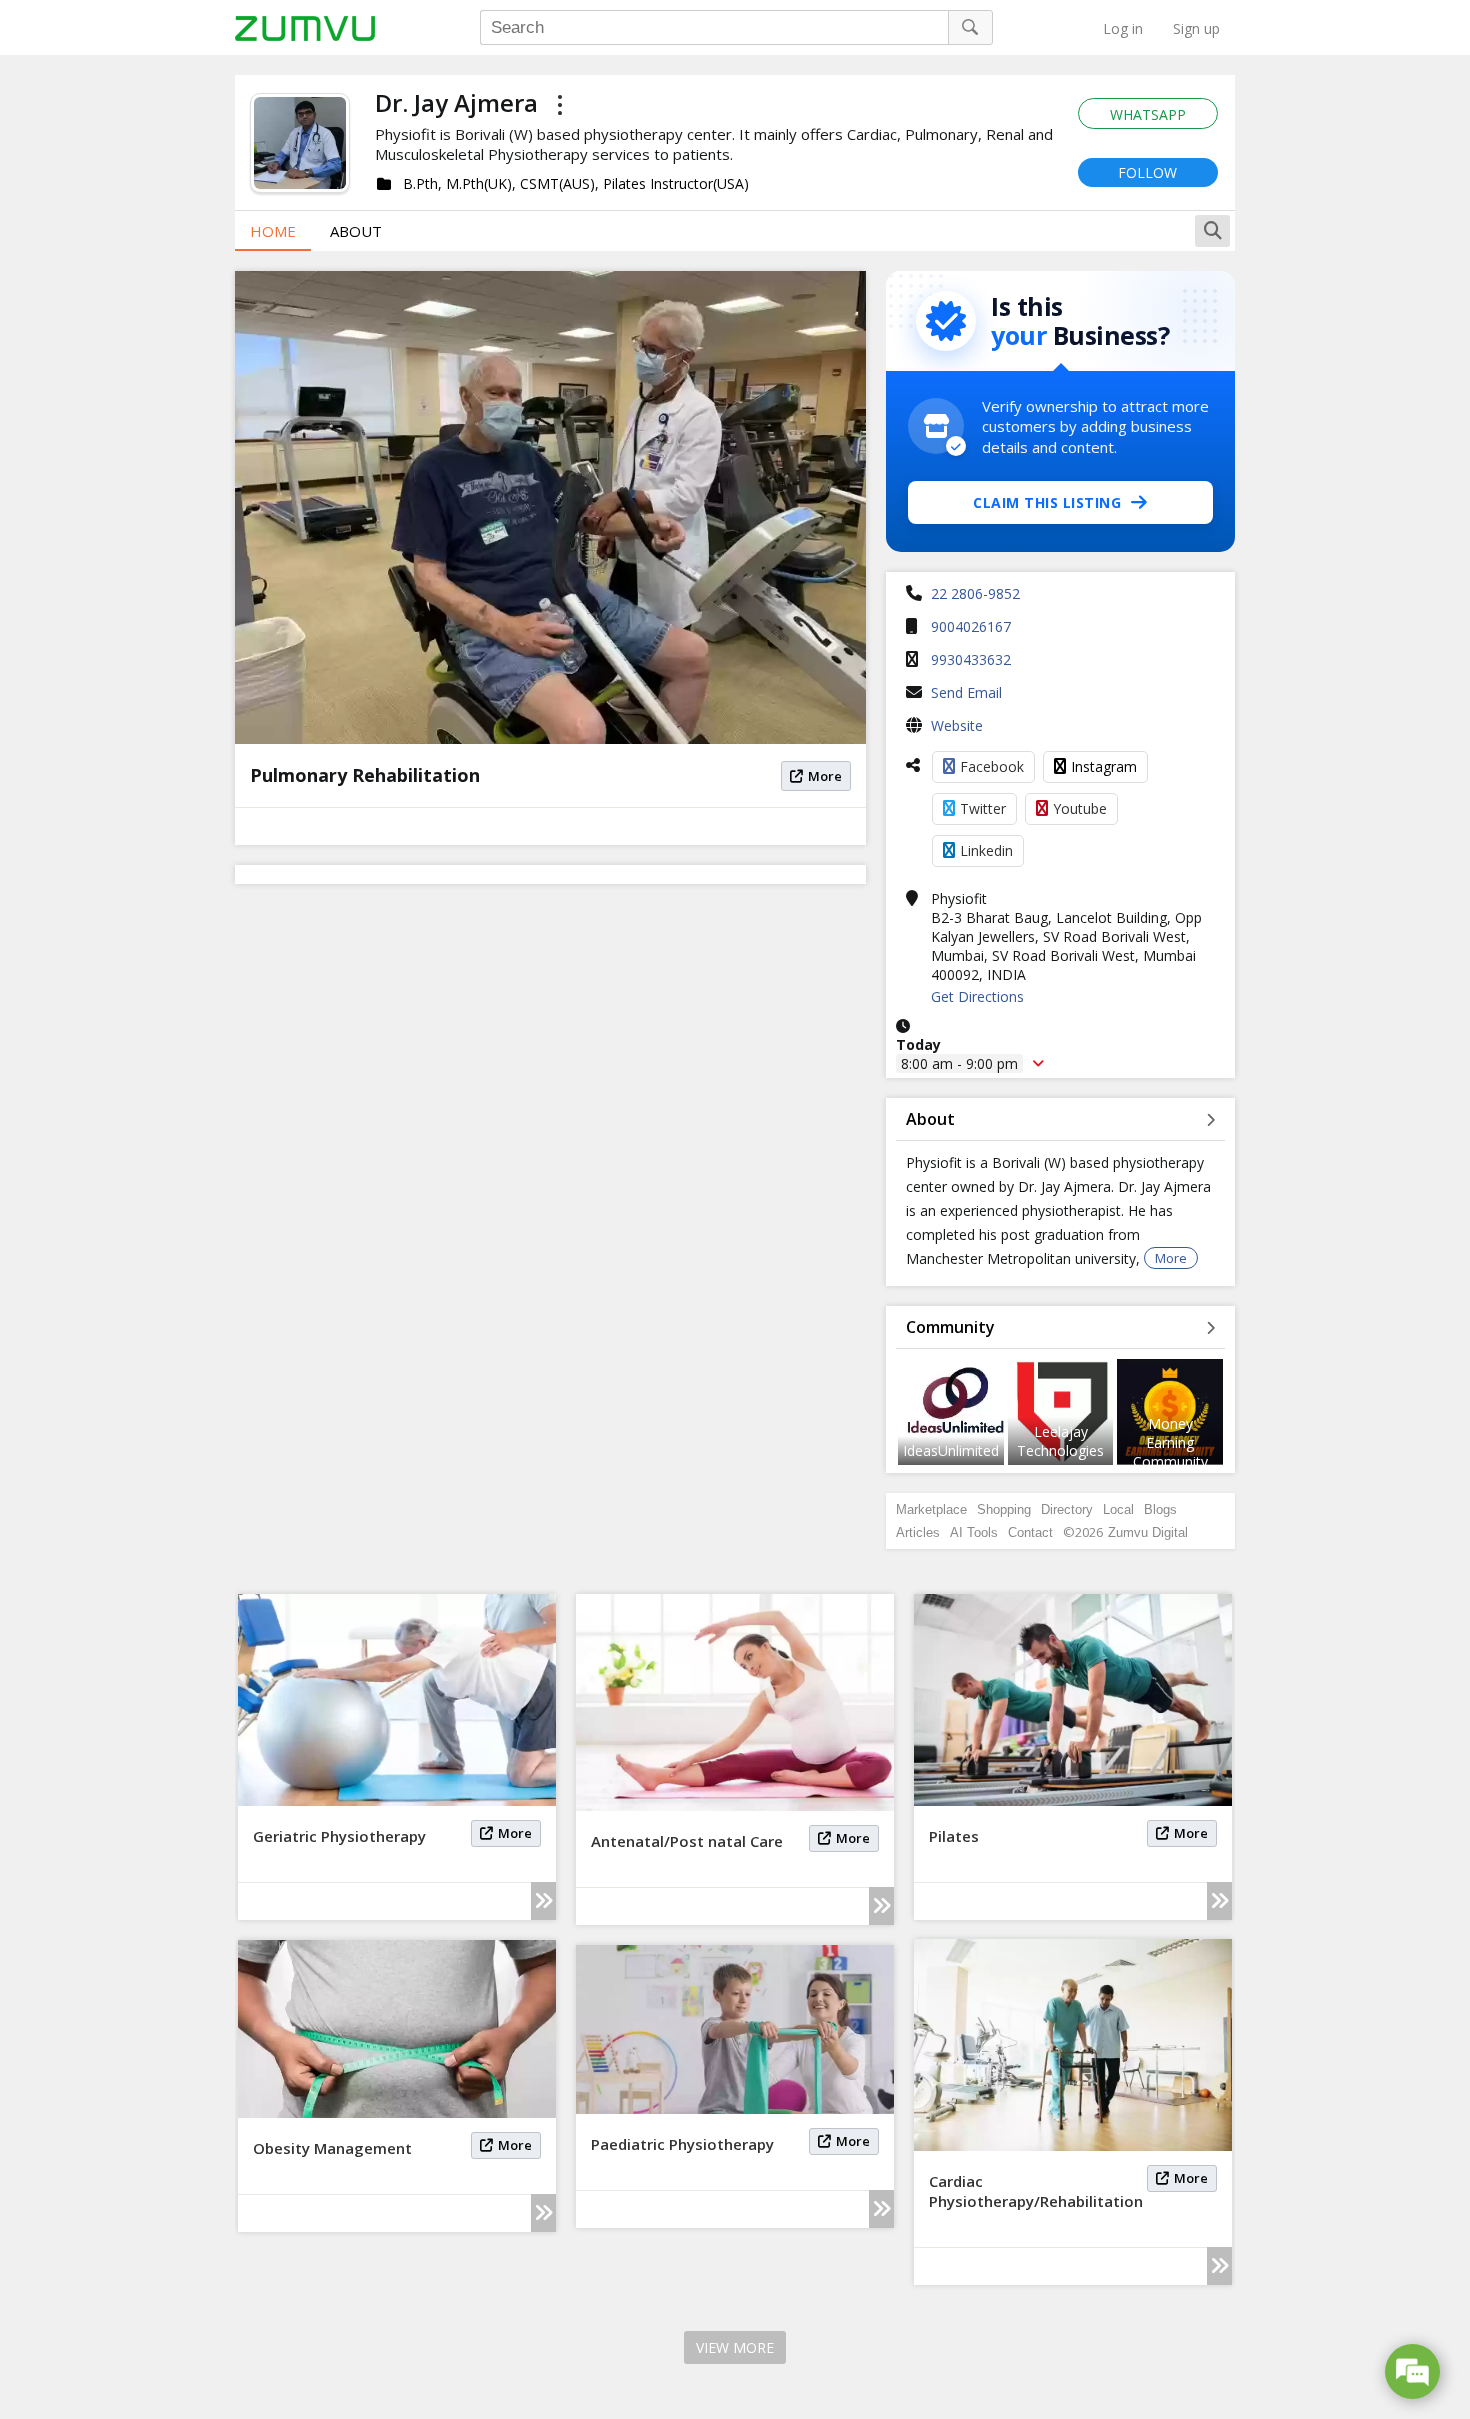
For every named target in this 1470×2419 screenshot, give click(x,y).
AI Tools (974, 1532)
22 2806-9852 (975, 593)
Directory (1067, 1509)
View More (735, 2347)
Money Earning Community (1170, 1442)
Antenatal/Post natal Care (687, 1841)
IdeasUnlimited (951, 1450)
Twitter (983, 808)
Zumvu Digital (1148, 1532)
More (825, 776)
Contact (1030, 1532)
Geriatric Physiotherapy (339, 1836)
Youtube (1080, 808)
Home (273, 231)
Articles (918, 1532)
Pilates (954, 1836)
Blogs (1160, 1509)
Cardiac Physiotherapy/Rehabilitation (1036, 2191)
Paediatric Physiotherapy (682, 2144)
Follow (1147, 172)
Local (1118, 1509)
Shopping (1004, 1509)
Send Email (966, 692)
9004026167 (971, 626)
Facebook (992, 766)
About (356, 231)
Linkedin (986, 850)
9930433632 (971, 659)
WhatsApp (1148, 114)
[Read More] (543, 1901)
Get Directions (977, 996)
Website (957, 725)
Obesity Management (332, 2148)
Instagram (1104, 766)
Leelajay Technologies (1060, 1441)
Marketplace (931, 1509)
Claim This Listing (1047, 502)
